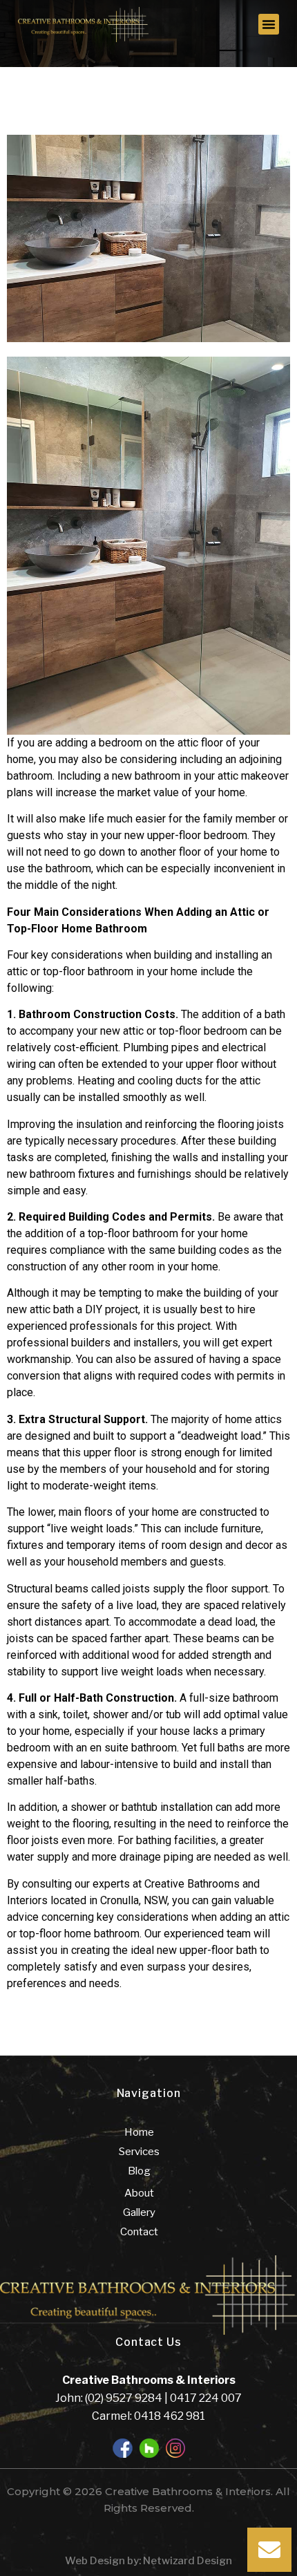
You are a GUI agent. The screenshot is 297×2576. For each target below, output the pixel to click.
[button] (269, 24)
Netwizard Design (186, 2561)
